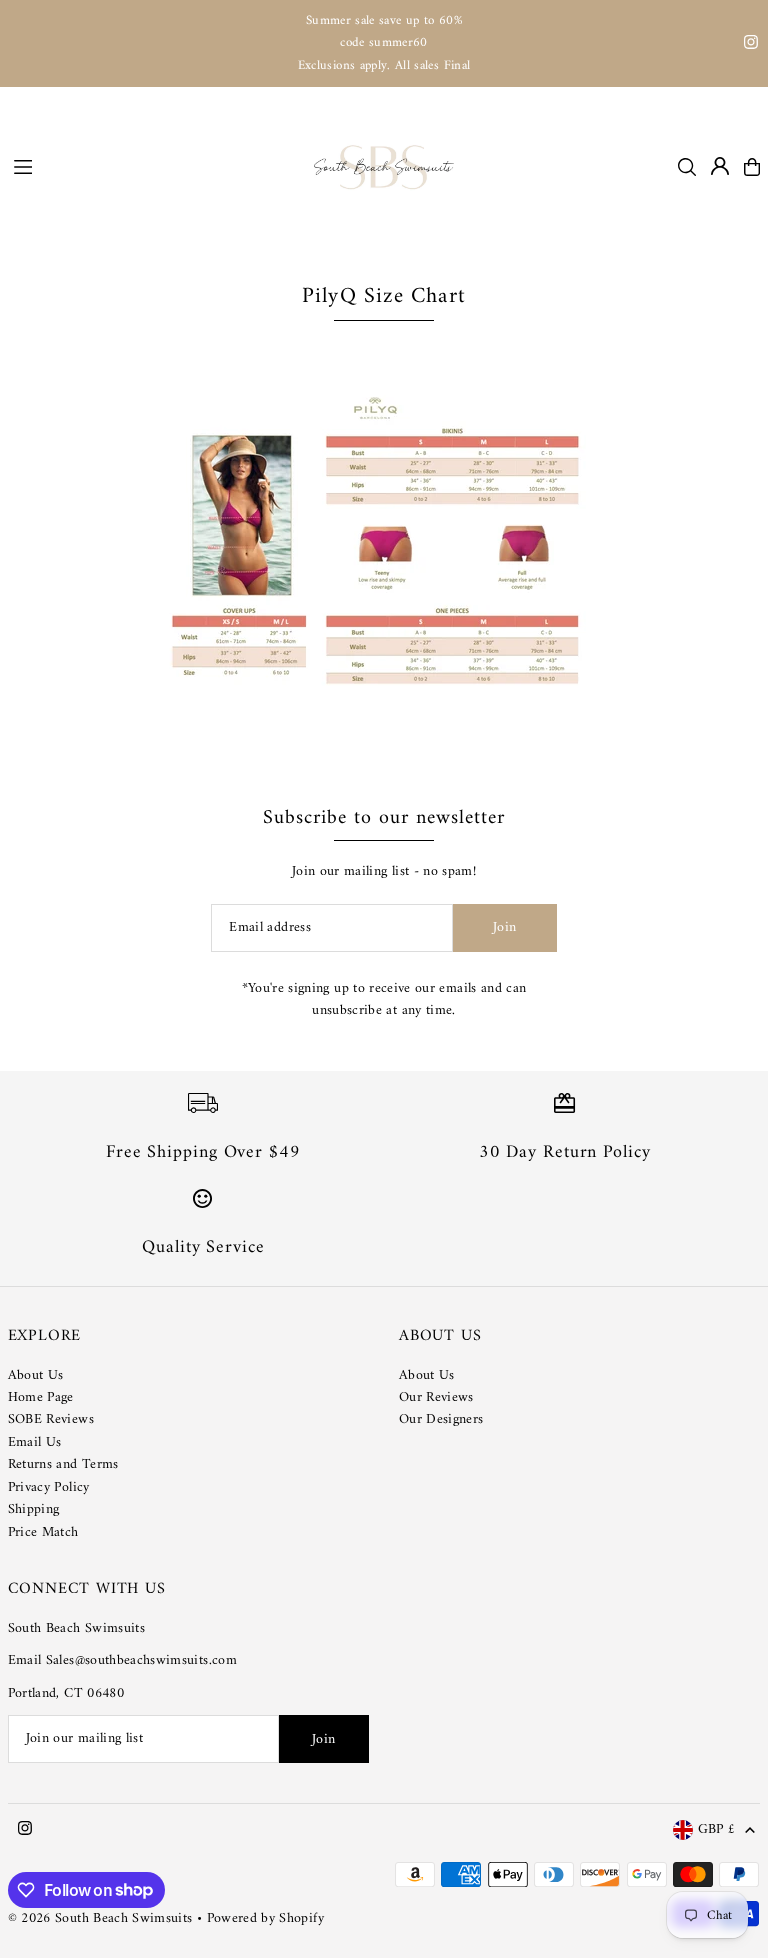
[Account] (720, 166)
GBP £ (717, 1830)
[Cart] (752, 167)
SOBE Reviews (51, 1419)
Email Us (35, 1442)
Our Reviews (436, 1397)
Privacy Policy (49, 1487)
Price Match (43, 1532)
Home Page (41, 1397)
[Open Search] (687, 167)
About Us (36, 1375)
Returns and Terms (63, 1464)
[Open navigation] (154, 166)
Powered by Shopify (265, 1918)
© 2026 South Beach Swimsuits (100, 1918)
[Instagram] (751, 45)
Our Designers (441, 1419)
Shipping (34, 1509)
